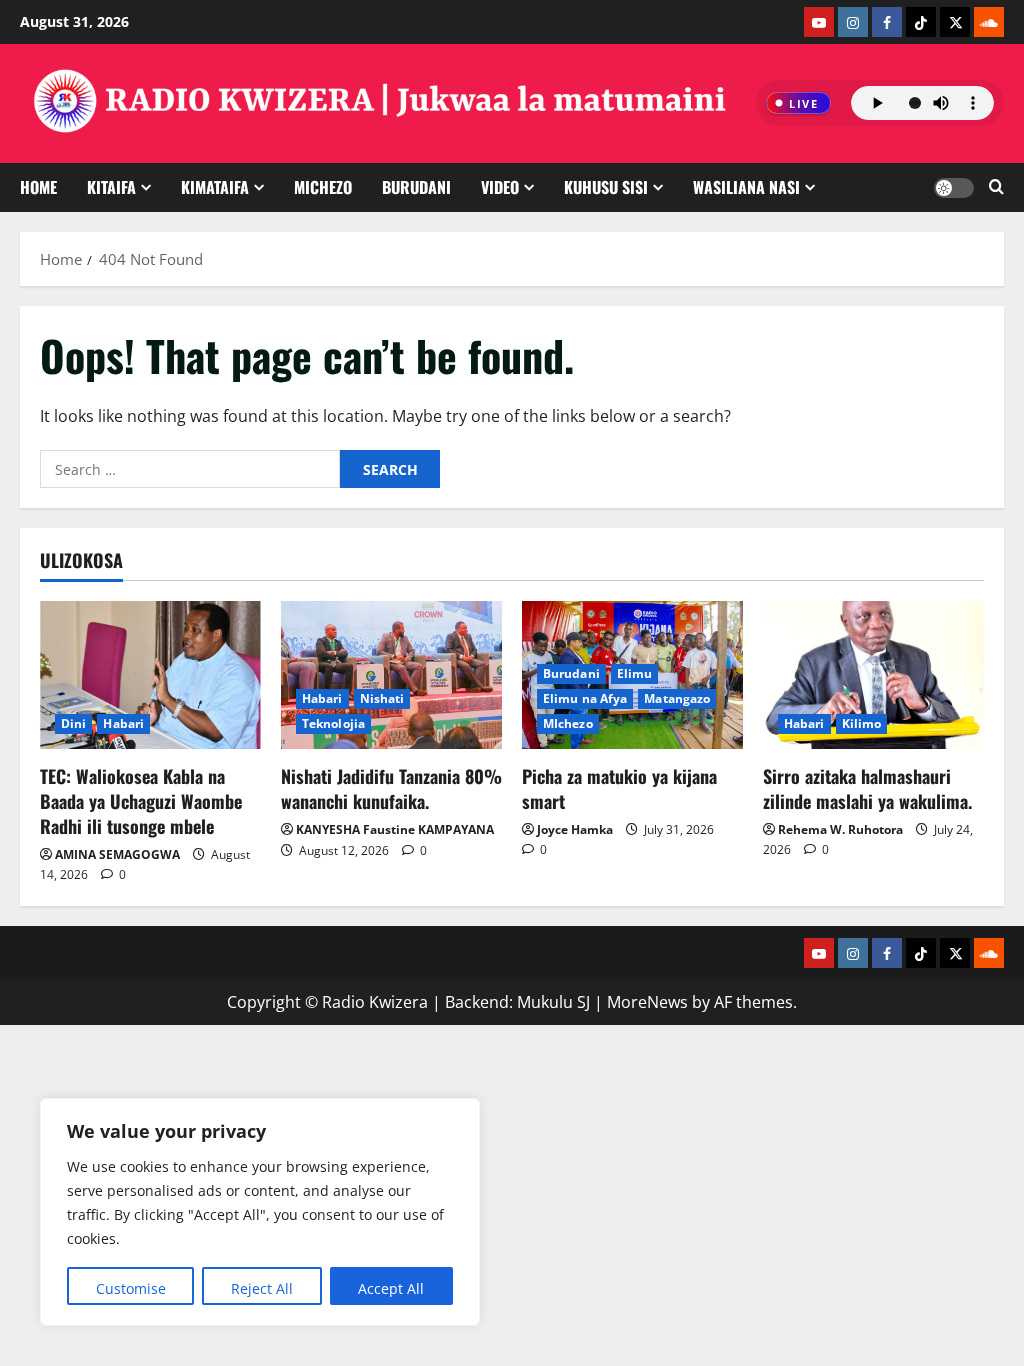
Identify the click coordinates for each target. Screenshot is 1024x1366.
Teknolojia (333, 723)
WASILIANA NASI (746, 187)
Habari (123, 723)
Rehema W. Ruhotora (840, 829)
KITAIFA (111, 187)
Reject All (262, 1288)
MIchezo (323, 187)
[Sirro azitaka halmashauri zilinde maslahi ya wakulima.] (873, 674)
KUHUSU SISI (606, 187)
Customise (131, 1288)
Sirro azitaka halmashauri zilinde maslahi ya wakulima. (867, 788)
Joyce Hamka (575, 829)
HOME (38, 187)
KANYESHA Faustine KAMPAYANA (395, 829)
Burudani (571, 673)
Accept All (391, 1288)
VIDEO (500, 187)
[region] (260, 1212)
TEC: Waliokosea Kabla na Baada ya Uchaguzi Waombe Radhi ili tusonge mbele (141, 801)
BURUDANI (416, 187)
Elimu (635, 673)
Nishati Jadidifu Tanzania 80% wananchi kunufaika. (391, 788)
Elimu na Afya (585, 698)
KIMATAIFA (215, 187)
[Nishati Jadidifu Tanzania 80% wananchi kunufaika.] (391, 674)
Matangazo (677, 698)
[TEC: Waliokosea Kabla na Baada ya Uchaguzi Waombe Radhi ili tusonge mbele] (150, 674)
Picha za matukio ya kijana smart (619, 788)
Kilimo (862, 723)
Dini (73, 723)
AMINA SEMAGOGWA (117, 854)
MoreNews (647, 1002)
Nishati (382, 698)
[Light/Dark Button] (954, 187)
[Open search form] (996, 187)
